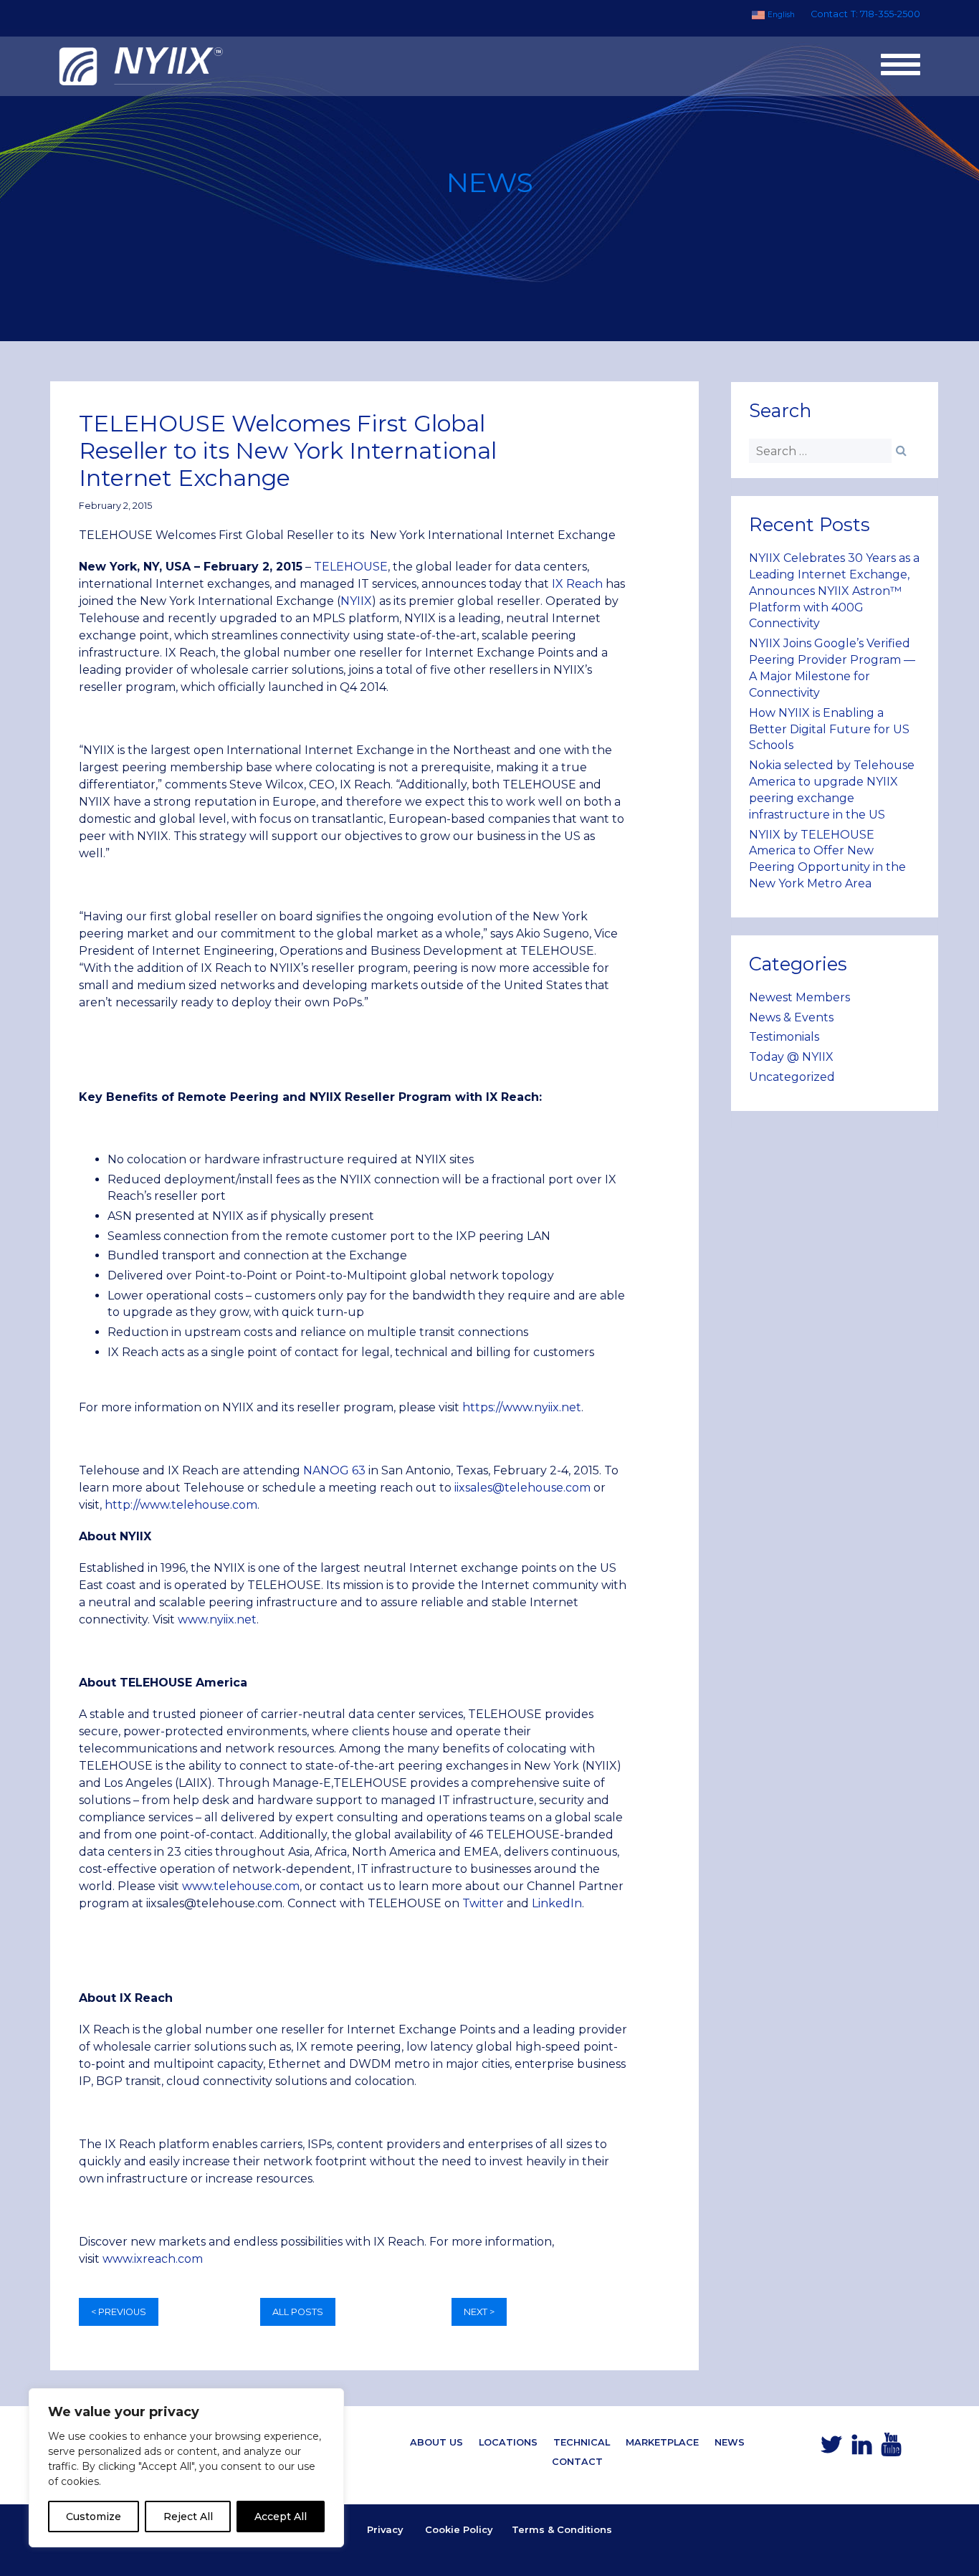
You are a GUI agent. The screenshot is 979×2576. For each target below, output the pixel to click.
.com (286, 1886)
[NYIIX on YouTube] (891, 2449)
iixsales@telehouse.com (522, 1488)
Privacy (385, 2529)
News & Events (791, 1017)
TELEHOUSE (351, 567)
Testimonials (784, 1037)
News (730, 2442)
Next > (479, 2312)
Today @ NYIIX (791, 1057)
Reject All (188, 2517)
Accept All (281, 2517)
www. (198, 1886)
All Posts (298, 2312)
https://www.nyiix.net (522, 1407)
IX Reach (577, 584)
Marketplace (662, 2442)
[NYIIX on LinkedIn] (862, 2449)
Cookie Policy (459, 2529)
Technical (582, 2442)
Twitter (483, 1903)
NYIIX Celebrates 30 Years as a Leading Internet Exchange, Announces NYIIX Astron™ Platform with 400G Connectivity (834, 591)
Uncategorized (792, 1077)
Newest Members (799, 997)
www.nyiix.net (217, 1619)
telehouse (243, 1886)
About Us (436, 2442)
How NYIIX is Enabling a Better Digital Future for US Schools (829, 729)
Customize (94, 2517)
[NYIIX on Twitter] (831, 2449)
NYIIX (356, 601)
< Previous (119, 2312)
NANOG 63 (334, 1470)
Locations (508, 2442)
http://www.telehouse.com (181, 1505)
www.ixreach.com (153, 2259)
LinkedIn (557, 1903)
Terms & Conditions (562, 2529)
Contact (829, 14)
